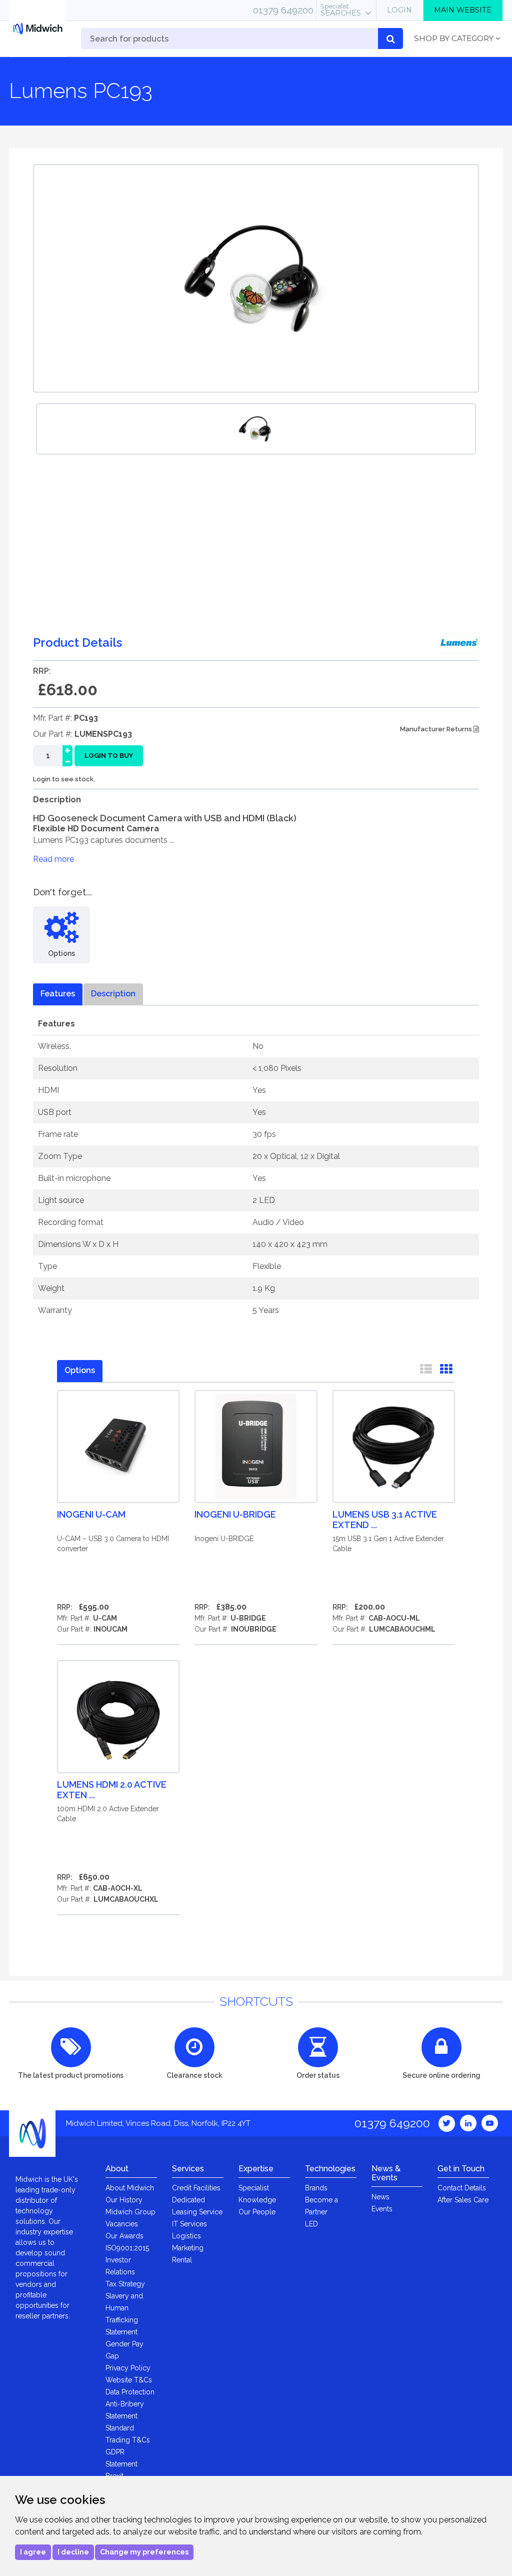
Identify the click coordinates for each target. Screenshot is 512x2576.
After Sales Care (463, 2200)
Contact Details (462, 2188)
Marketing (188, 2248)
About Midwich (130, 2188)
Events (382, 2209)
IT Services (189, 2224)
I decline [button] (73, 2552)
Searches (341, 10)
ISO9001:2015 (127, 2248)
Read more (53, 859)
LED (311, 2224)
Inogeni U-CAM (91, 1514)
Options (80, 1370)
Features (58, 994)
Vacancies (122, 2224)
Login (399, 10)
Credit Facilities (196, 2188)
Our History (124, 2200)
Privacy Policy (128, 2368)
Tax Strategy (125, 2284)
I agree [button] (33, 2552)
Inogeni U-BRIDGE (235, 1514)
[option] (256, 429)
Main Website (463, 10)
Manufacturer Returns (437, 729)
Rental (182, 2260)
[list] (426, 1371)
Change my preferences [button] (144, 2552)
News (380, 2197)
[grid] (446, 1371)
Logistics (186, 2236)
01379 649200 (283, 10)
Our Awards (124, 2236)
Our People (257, 2212)
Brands (316, 2188)
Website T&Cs (129, 2380)
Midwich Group (130, 2212)
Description (113, 994)
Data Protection (130, 2392)
